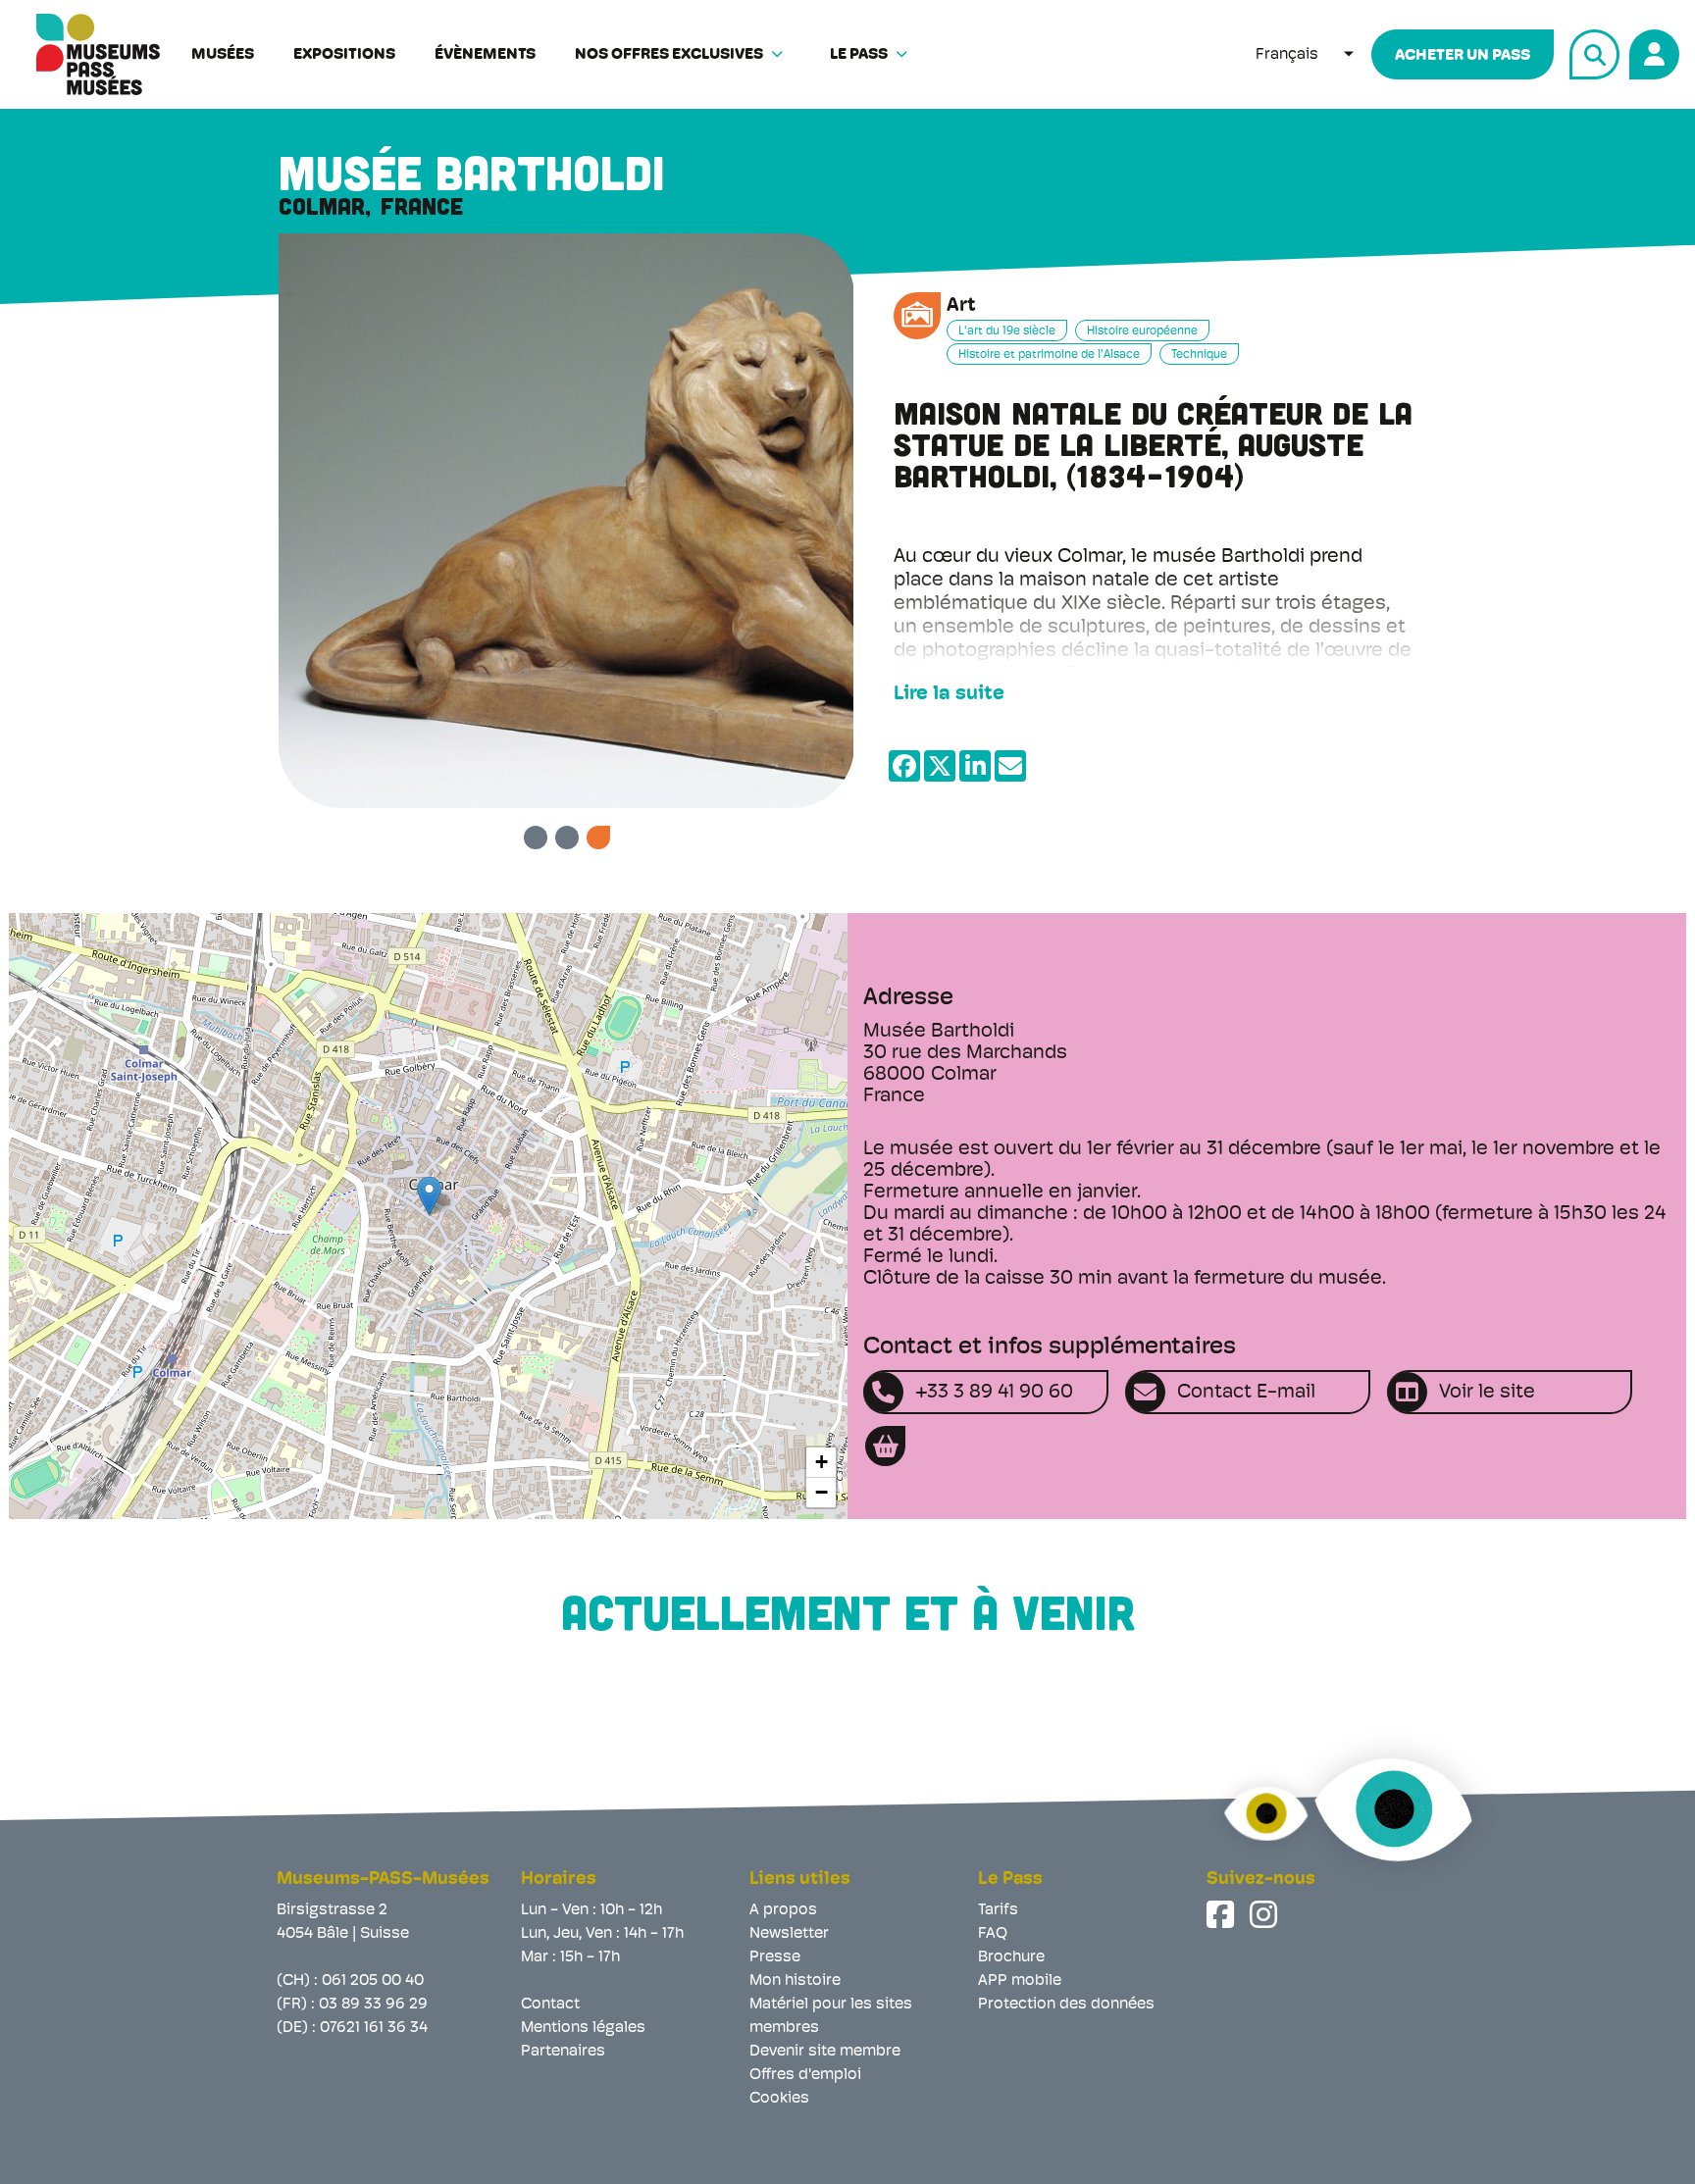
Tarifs (998, 1910)
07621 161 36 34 (374, 2028)
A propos (783, 1910)
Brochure (1011, 1957)
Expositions (344, 55)
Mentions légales (583, 2028)
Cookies (779, 2099)
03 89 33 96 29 (373, 2005)
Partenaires (563, 2052)
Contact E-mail (1246, 1393)
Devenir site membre (825, 2052)
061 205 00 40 (373, 1981)
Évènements (485, 55)
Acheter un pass (1463, 56)
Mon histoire (795, 1981)
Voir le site (1487, 1393)
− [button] (822, 1492)
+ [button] (822, 1462)
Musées (223, 55)
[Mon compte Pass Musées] (1651, 51)
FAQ (993, 1934)
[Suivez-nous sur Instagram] (1265, 1914)
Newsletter (789, 1934)
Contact (550, 2005)
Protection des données (1066, 2005)
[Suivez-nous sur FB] (1222, 1914)
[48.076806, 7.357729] (429, 1196)
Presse (775, 1957)
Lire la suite (949, 694)
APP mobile (1020, 1981)
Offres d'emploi (805, 2075)
